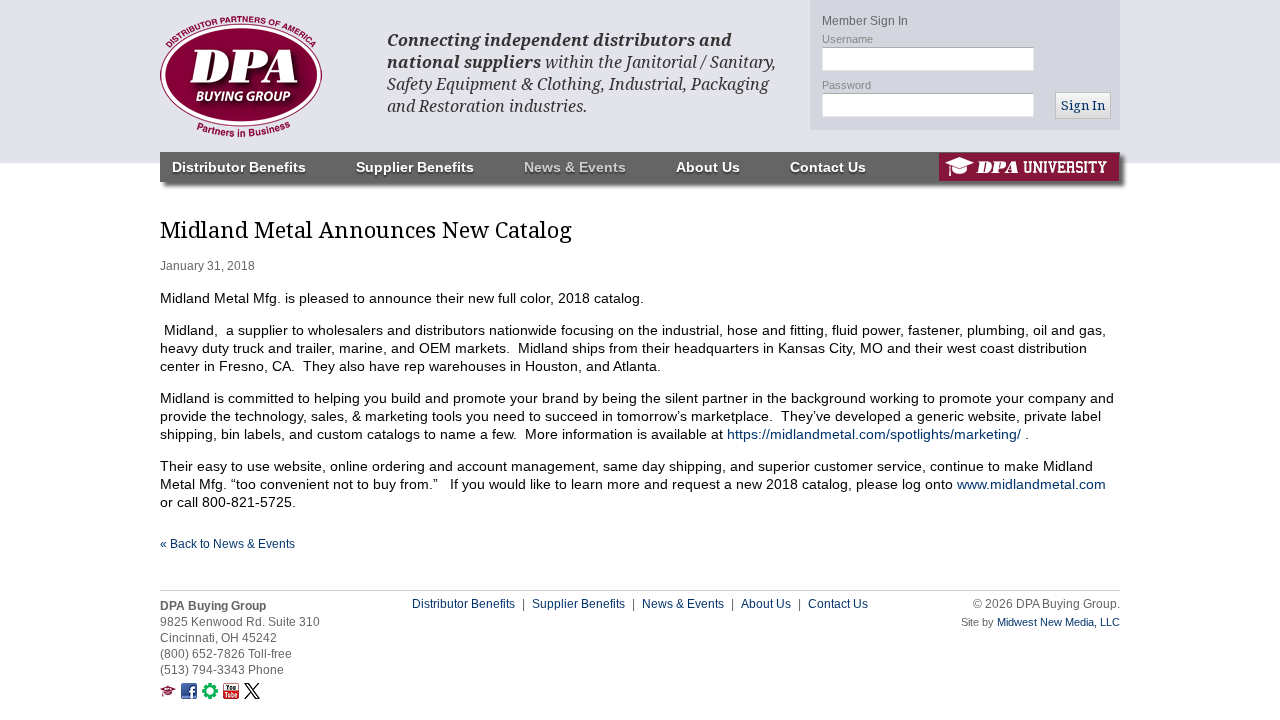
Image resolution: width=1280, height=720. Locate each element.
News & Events (575, 167)
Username (847, 39)
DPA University (1029, 167)
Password (846, 85)
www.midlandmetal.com (1031, 484)
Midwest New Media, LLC (1058, 622)
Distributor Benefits (239, 167)
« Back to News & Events (227, 544)
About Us (708, 167)
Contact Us (828, 167)
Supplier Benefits (415, 167)
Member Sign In (865, 21)
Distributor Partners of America (260, 76)
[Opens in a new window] (168, 695)
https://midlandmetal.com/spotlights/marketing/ (874, 434)
